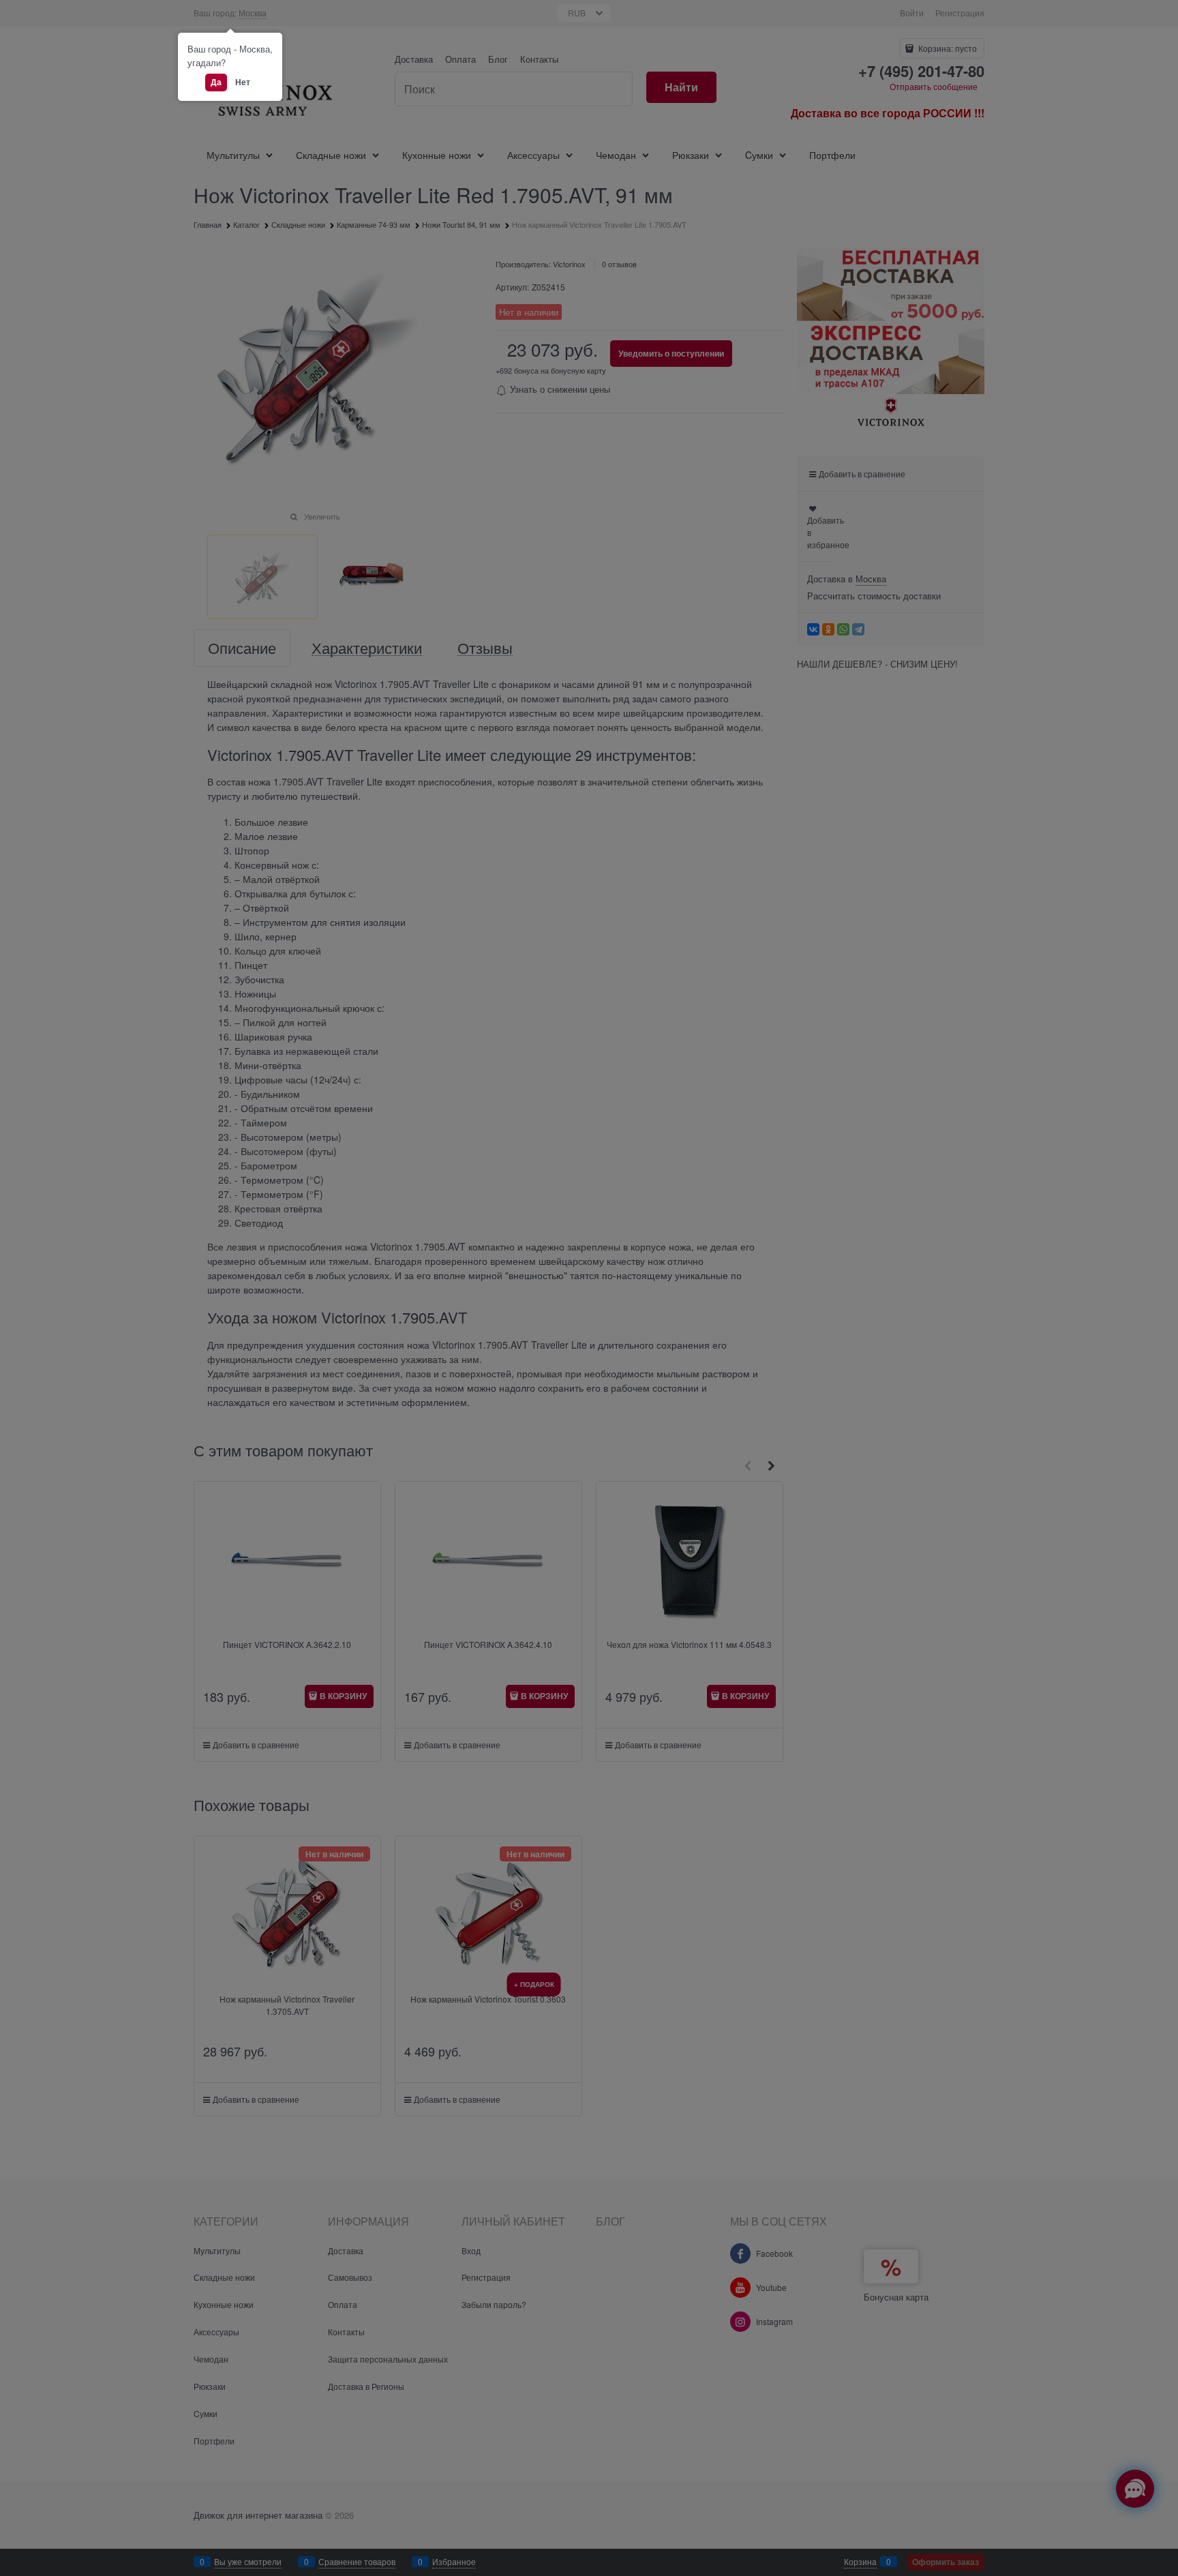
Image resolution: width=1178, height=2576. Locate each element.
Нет (243, 82)
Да (216, 82)
